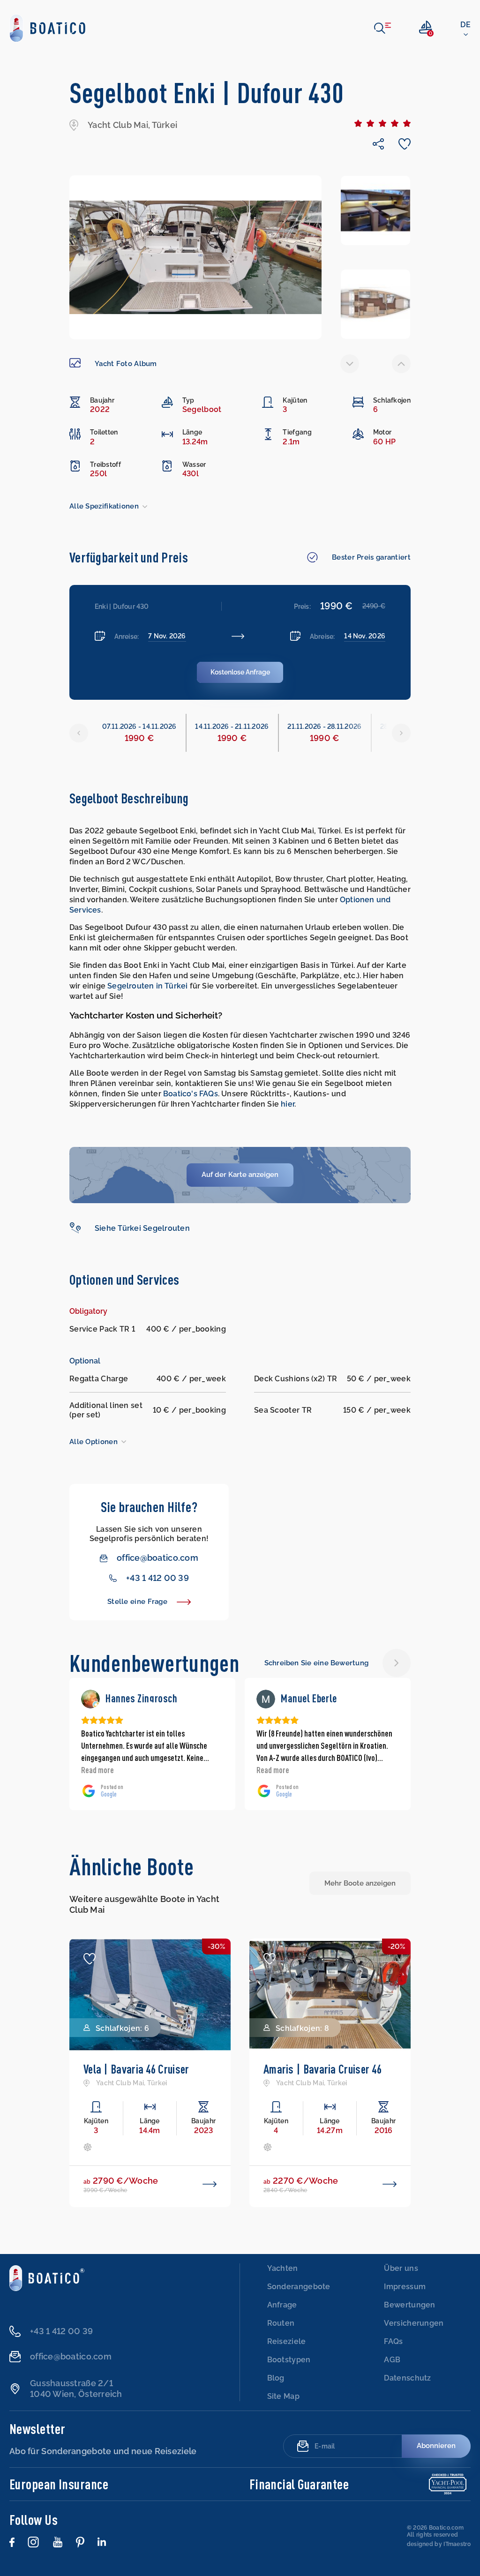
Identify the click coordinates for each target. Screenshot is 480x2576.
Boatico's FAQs (191, 1094)
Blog (276, 2378)
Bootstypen (289, 2360)
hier (288, 1104)
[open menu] (382, 28)
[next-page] (401, 364)
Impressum (405, 2287)
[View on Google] (90, 1699)
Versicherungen (414, 2323)
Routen (281, 2323)
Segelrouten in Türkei (147, 986)
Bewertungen (409, 2305)
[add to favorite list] (90, 1959)
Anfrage (282, 2305)
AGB (392, 2360)
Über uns (401, 2268)
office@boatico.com (157, 1558)
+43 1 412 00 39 (157, 1578)
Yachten (283, 2268)
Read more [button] (97, 1770)
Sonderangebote (299, 2287)
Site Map (283, 2396)
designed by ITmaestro (439, 2544)
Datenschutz (407, 2378)
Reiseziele (287, 2341)
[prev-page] (350, 364)
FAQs (393, 2341)
